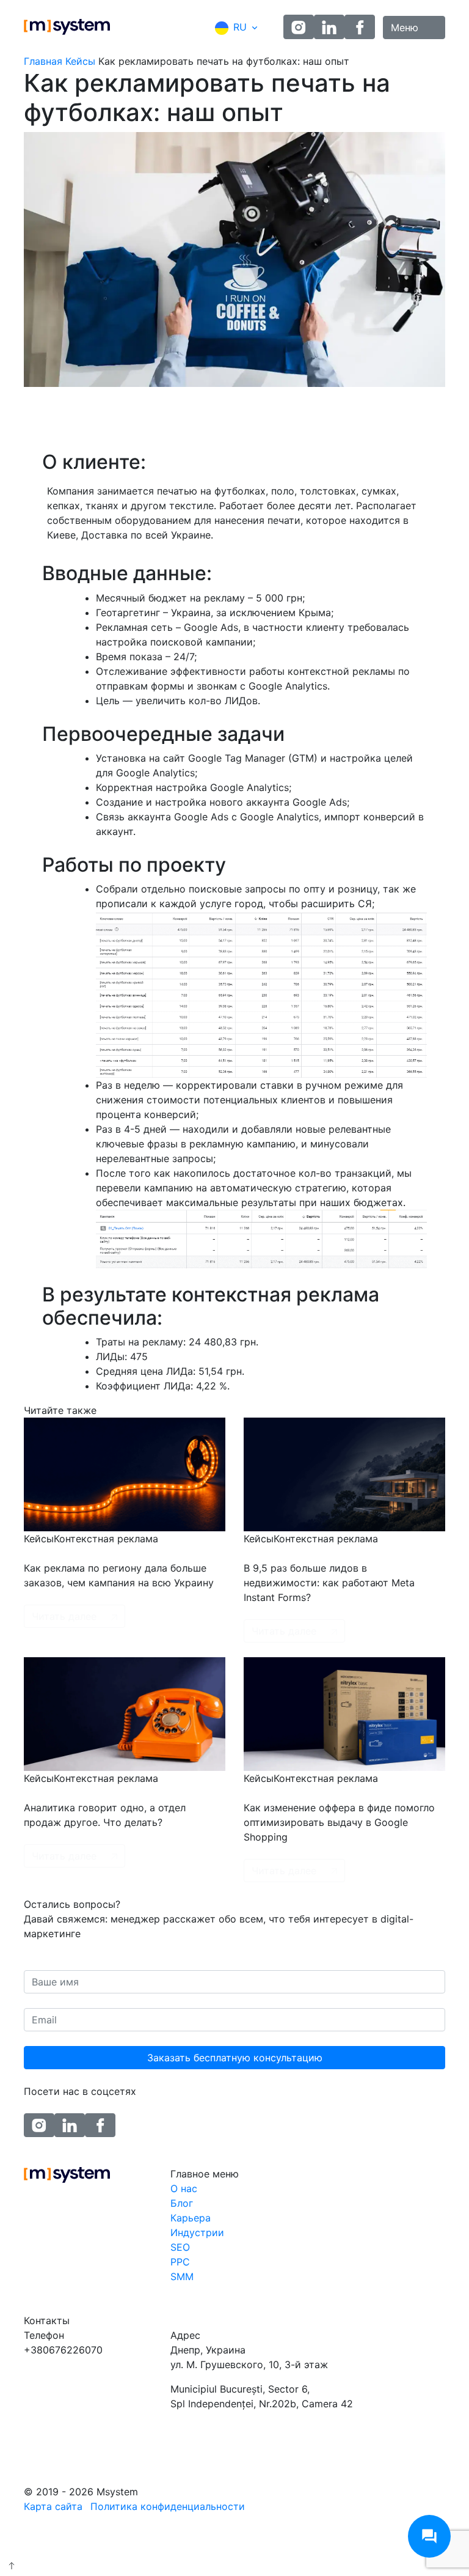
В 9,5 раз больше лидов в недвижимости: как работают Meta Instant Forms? (329, 1583)
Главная (43, 61)
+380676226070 (63, 2350)
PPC (180, 2262)
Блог (182, 2203)
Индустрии (197, 2232)
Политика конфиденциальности (168, 2506)
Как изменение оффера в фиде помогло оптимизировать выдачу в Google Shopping (339, 1822)
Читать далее (64, 1616)
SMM (182, 2276)
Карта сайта (53, 2506)
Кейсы (80, 61)
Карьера (191, 2218)
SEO (180, 2247)
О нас (184, 2188)
